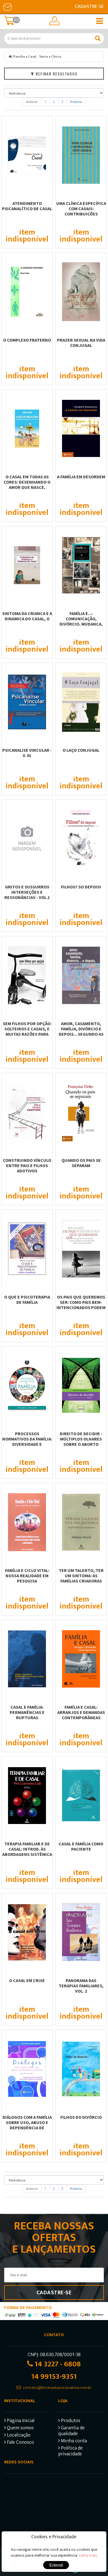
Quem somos (20, 2429)
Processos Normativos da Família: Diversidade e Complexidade (27, 1441)
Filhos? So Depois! (81, 887)
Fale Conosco (20, 2443)
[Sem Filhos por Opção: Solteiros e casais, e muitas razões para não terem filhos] (27, 975)
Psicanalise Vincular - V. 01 (27, 753)
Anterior (32, 102)
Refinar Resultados (56, 74)
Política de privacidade (70, 2452)
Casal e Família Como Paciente (81, 1846)
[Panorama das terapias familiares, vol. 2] (81, 1932)
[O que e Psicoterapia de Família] (27, 1249)
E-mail (7, 7)
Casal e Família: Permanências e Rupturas (27, 1712)
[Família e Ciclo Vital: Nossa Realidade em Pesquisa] (27, 1522)
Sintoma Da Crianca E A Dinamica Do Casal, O (27, 616)
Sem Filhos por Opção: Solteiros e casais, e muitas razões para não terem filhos (27, 1031)
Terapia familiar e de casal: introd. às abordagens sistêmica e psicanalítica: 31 (27, 1852)
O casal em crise (27, 1980)
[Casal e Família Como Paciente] (81, 1795)
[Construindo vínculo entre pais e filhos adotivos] (27, 1112)
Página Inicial (20, 2421)
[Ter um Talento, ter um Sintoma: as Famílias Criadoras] (81, 1522)
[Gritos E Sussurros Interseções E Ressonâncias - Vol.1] (27, 839)
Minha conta (73, 2442)
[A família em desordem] (81, 428)
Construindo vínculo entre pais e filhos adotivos (27, 1165)
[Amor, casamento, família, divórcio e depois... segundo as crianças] (81, 975)
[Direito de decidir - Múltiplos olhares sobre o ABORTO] (81, 1385)
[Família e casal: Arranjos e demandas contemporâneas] (81, 1659)
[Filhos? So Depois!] (81, 839)
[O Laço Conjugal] (81, 702)
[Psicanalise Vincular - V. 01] (27, 702)
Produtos (70, 2421)
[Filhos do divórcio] (81, 2069)
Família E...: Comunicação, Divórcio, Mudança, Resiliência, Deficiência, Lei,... (81, 624)
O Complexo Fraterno (27, 340)
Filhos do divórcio (81, 2117)
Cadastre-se (89, 7)
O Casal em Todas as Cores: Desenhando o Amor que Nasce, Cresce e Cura (27, 485)
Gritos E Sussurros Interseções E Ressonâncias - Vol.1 (27, 892)
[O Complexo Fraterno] (27, 292)
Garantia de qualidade (71, 2432)
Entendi (56, 2565)
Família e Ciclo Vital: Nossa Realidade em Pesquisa (27, 1576)
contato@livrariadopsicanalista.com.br (57, 2388)
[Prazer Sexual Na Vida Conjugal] (81, 292)
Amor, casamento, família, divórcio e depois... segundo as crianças (81, 1031)
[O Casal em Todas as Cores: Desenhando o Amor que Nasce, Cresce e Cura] (27, 428)
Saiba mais (88, 2555)
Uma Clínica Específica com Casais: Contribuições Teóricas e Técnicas (81, 211)
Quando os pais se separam (81, 1163)
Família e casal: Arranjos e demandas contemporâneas (81, 1712)
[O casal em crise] (27, 1932)
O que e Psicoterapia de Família (27, 1300)
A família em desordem (81, 477)
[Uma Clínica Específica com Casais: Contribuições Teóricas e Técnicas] (81, 155)
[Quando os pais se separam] (81, 1112)
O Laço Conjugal (81, 750)
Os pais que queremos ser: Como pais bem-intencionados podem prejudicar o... (81, 1305)
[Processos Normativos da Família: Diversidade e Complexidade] (27, 1385)
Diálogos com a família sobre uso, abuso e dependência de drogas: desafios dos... (27, 2125)
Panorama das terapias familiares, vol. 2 (81, 1986)
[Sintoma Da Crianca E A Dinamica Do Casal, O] (27, 565)
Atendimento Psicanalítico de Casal (27, 206)
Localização (18, 2436)
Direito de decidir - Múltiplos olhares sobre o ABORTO (81, 1439)
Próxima (76, 102)
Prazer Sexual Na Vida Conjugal (81, 343)
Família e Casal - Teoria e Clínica (38, 57)
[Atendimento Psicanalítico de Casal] (27, 155)
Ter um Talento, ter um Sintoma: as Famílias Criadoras (81, 1576)
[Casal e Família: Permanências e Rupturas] (27, 1659)
